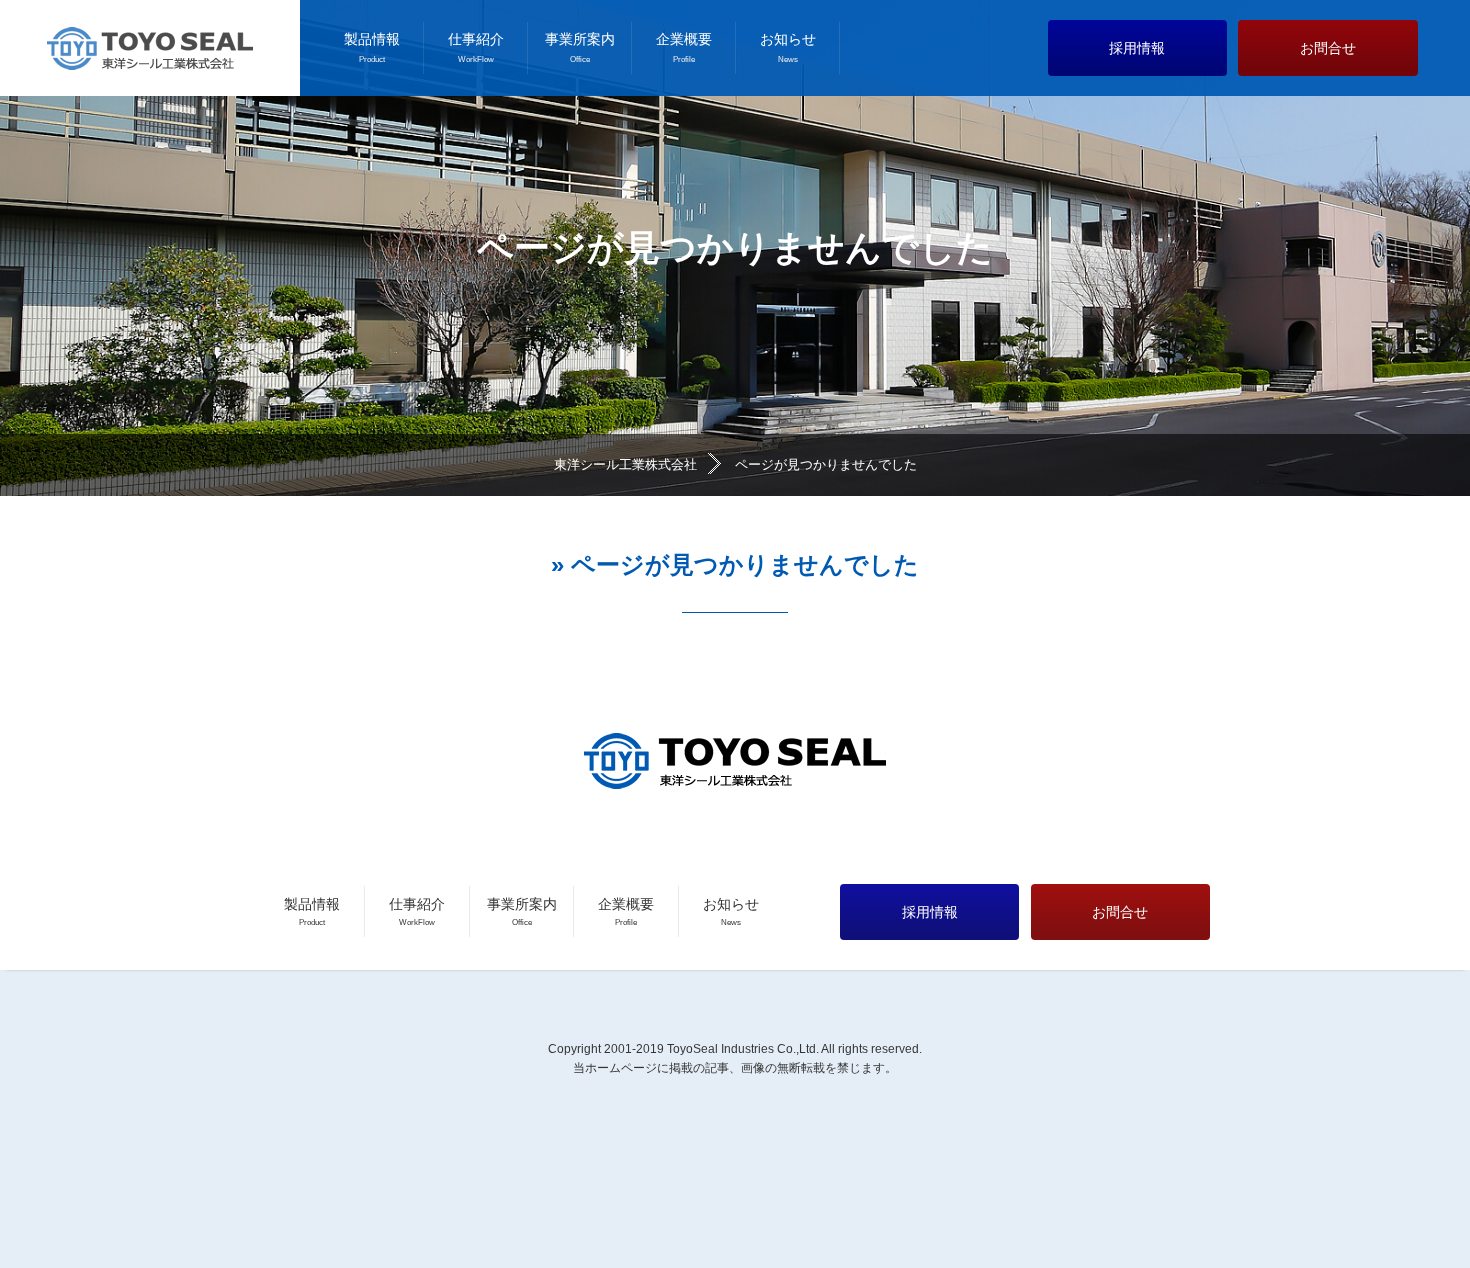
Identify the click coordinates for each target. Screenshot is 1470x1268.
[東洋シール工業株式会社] (150, 48)
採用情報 (1137, 48)
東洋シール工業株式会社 (625, 464)
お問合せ (1328, 48)
